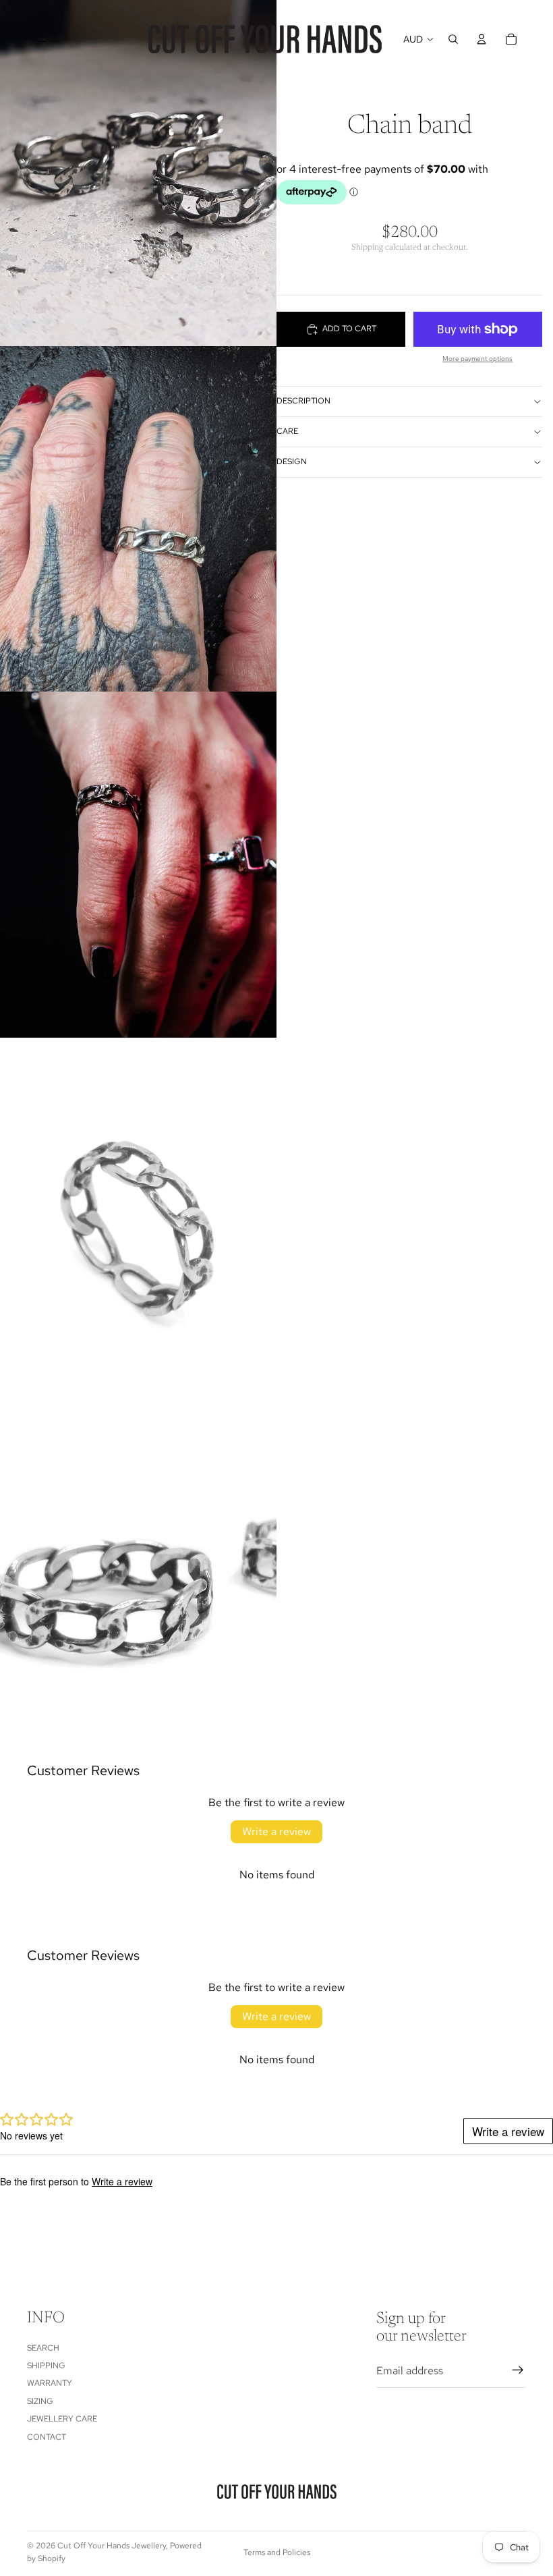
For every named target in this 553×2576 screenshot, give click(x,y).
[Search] (453, 39)
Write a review (276, 1831)
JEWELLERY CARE (62, 2419)
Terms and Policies (277, 2552)
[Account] (482, 39)
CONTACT (47, 2436)
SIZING (40, 2401)
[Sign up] (518, 2370)
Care (287, 431)
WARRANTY (50, 2383)
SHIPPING (46, 2365)
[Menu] (42, 39)
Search (43, 2347)
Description (303, 401)
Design (292, 461)
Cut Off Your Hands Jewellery (112, 2546)
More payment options (477, 359)
